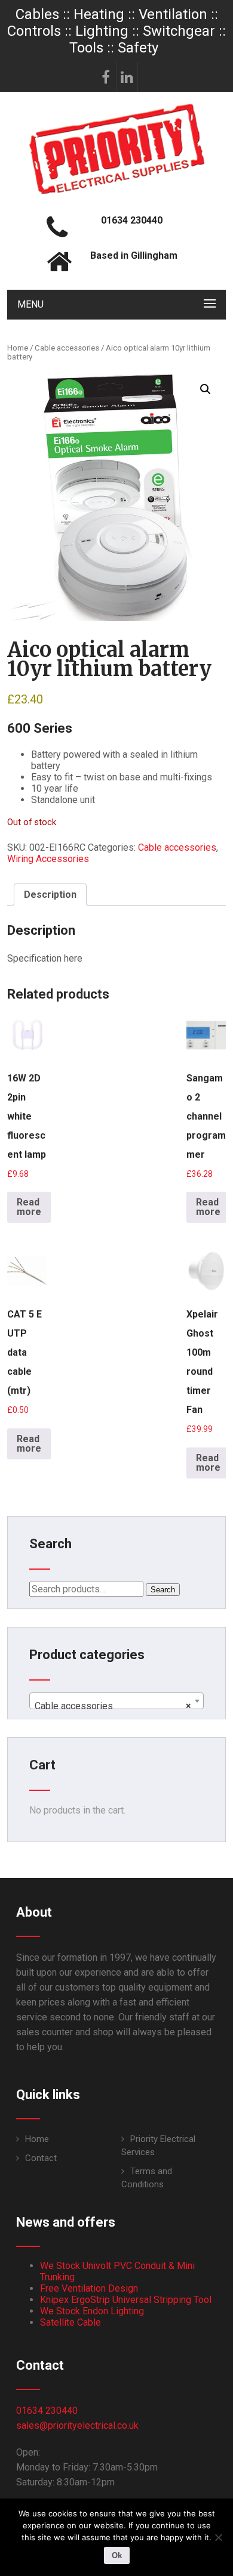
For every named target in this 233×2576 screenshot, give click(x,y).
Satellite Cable (70, 2322)
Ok (117, 2555)
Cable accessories (67, 348)
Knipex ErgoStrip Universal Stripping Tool (126, 2300)
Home (18, 348)
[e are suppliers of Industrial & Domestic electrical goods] (117, 193)
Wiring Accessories (48, 859)
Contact (41, 2158)
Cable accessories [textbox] (113, 1706)
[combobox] (116, 1701)
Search (163, 1590)
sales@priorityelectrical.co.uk (77, 2425)
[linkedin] (127, 77)
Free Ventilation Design (89, 2288)
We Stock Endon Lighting (92, 2311)
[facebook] (106, 77)
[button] (206, 389)
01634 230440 (47, 2411)
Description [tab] (50, 895)
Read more (29, 1207)
